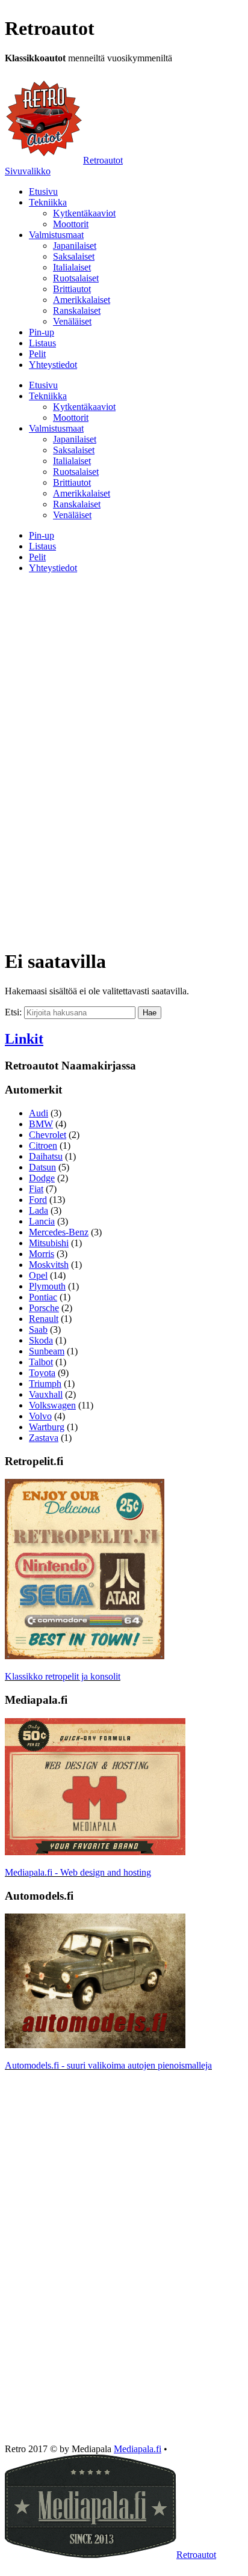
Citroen (43, 1146)
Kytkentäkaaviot (84, 213)
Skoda (41, 1340)
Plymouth (47, 1286)
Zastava (44, 1438)
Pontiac (43, 1297)
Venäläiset (72, 321)
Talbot (41, 1362)
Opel (38, 1275)
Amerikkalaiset (82, 300)
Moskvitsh (49, 1265)
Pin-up (42, 332)
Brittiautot (72, 289)
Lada (39, 1210)
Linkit (24, 1039)
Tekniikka (48, 202)
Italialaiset (72, 267)
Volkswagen (52, 1405)
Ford (38, 1200)
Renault (44, 1319)
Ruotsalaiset (76, 278)
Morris (42, 1254)
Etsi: (13, 1012)
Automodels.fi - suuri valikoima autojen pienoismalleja (108, 2065)
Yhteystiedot (53, 365)
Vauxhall (46, 1394)
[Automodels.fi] (95, 2045)
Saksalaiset (74, 256)
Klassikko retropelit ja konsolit (63, 1676)
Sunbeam (47, 1351)
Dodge (42, 1178)
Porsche (44, 1308)
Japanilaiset (75, 246)
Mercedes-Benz (59, 1232)
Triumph (45, 1384)
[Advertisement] (124, 667)
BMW (41, 1124)
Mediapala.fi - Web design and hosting (78, 1872)
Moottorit (71, 224)
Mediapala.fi (138, 2449)
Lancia (42, 1221)
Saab (38, 1329)
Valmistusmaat (56, 235)
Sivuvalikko (28, 171)
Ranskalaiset (77, 311)
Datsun (42, 1167)
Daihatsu (46, 1156)
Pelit (37, 354)
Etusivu (43, 191)
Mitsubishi (49, 1243)
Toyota (42, 1373)
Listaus (42, 343)
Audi (39, 1113)
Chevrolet (48, 1135)
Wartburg (47, 1427)
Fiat (36, 1189)
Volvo (40, 1416)
